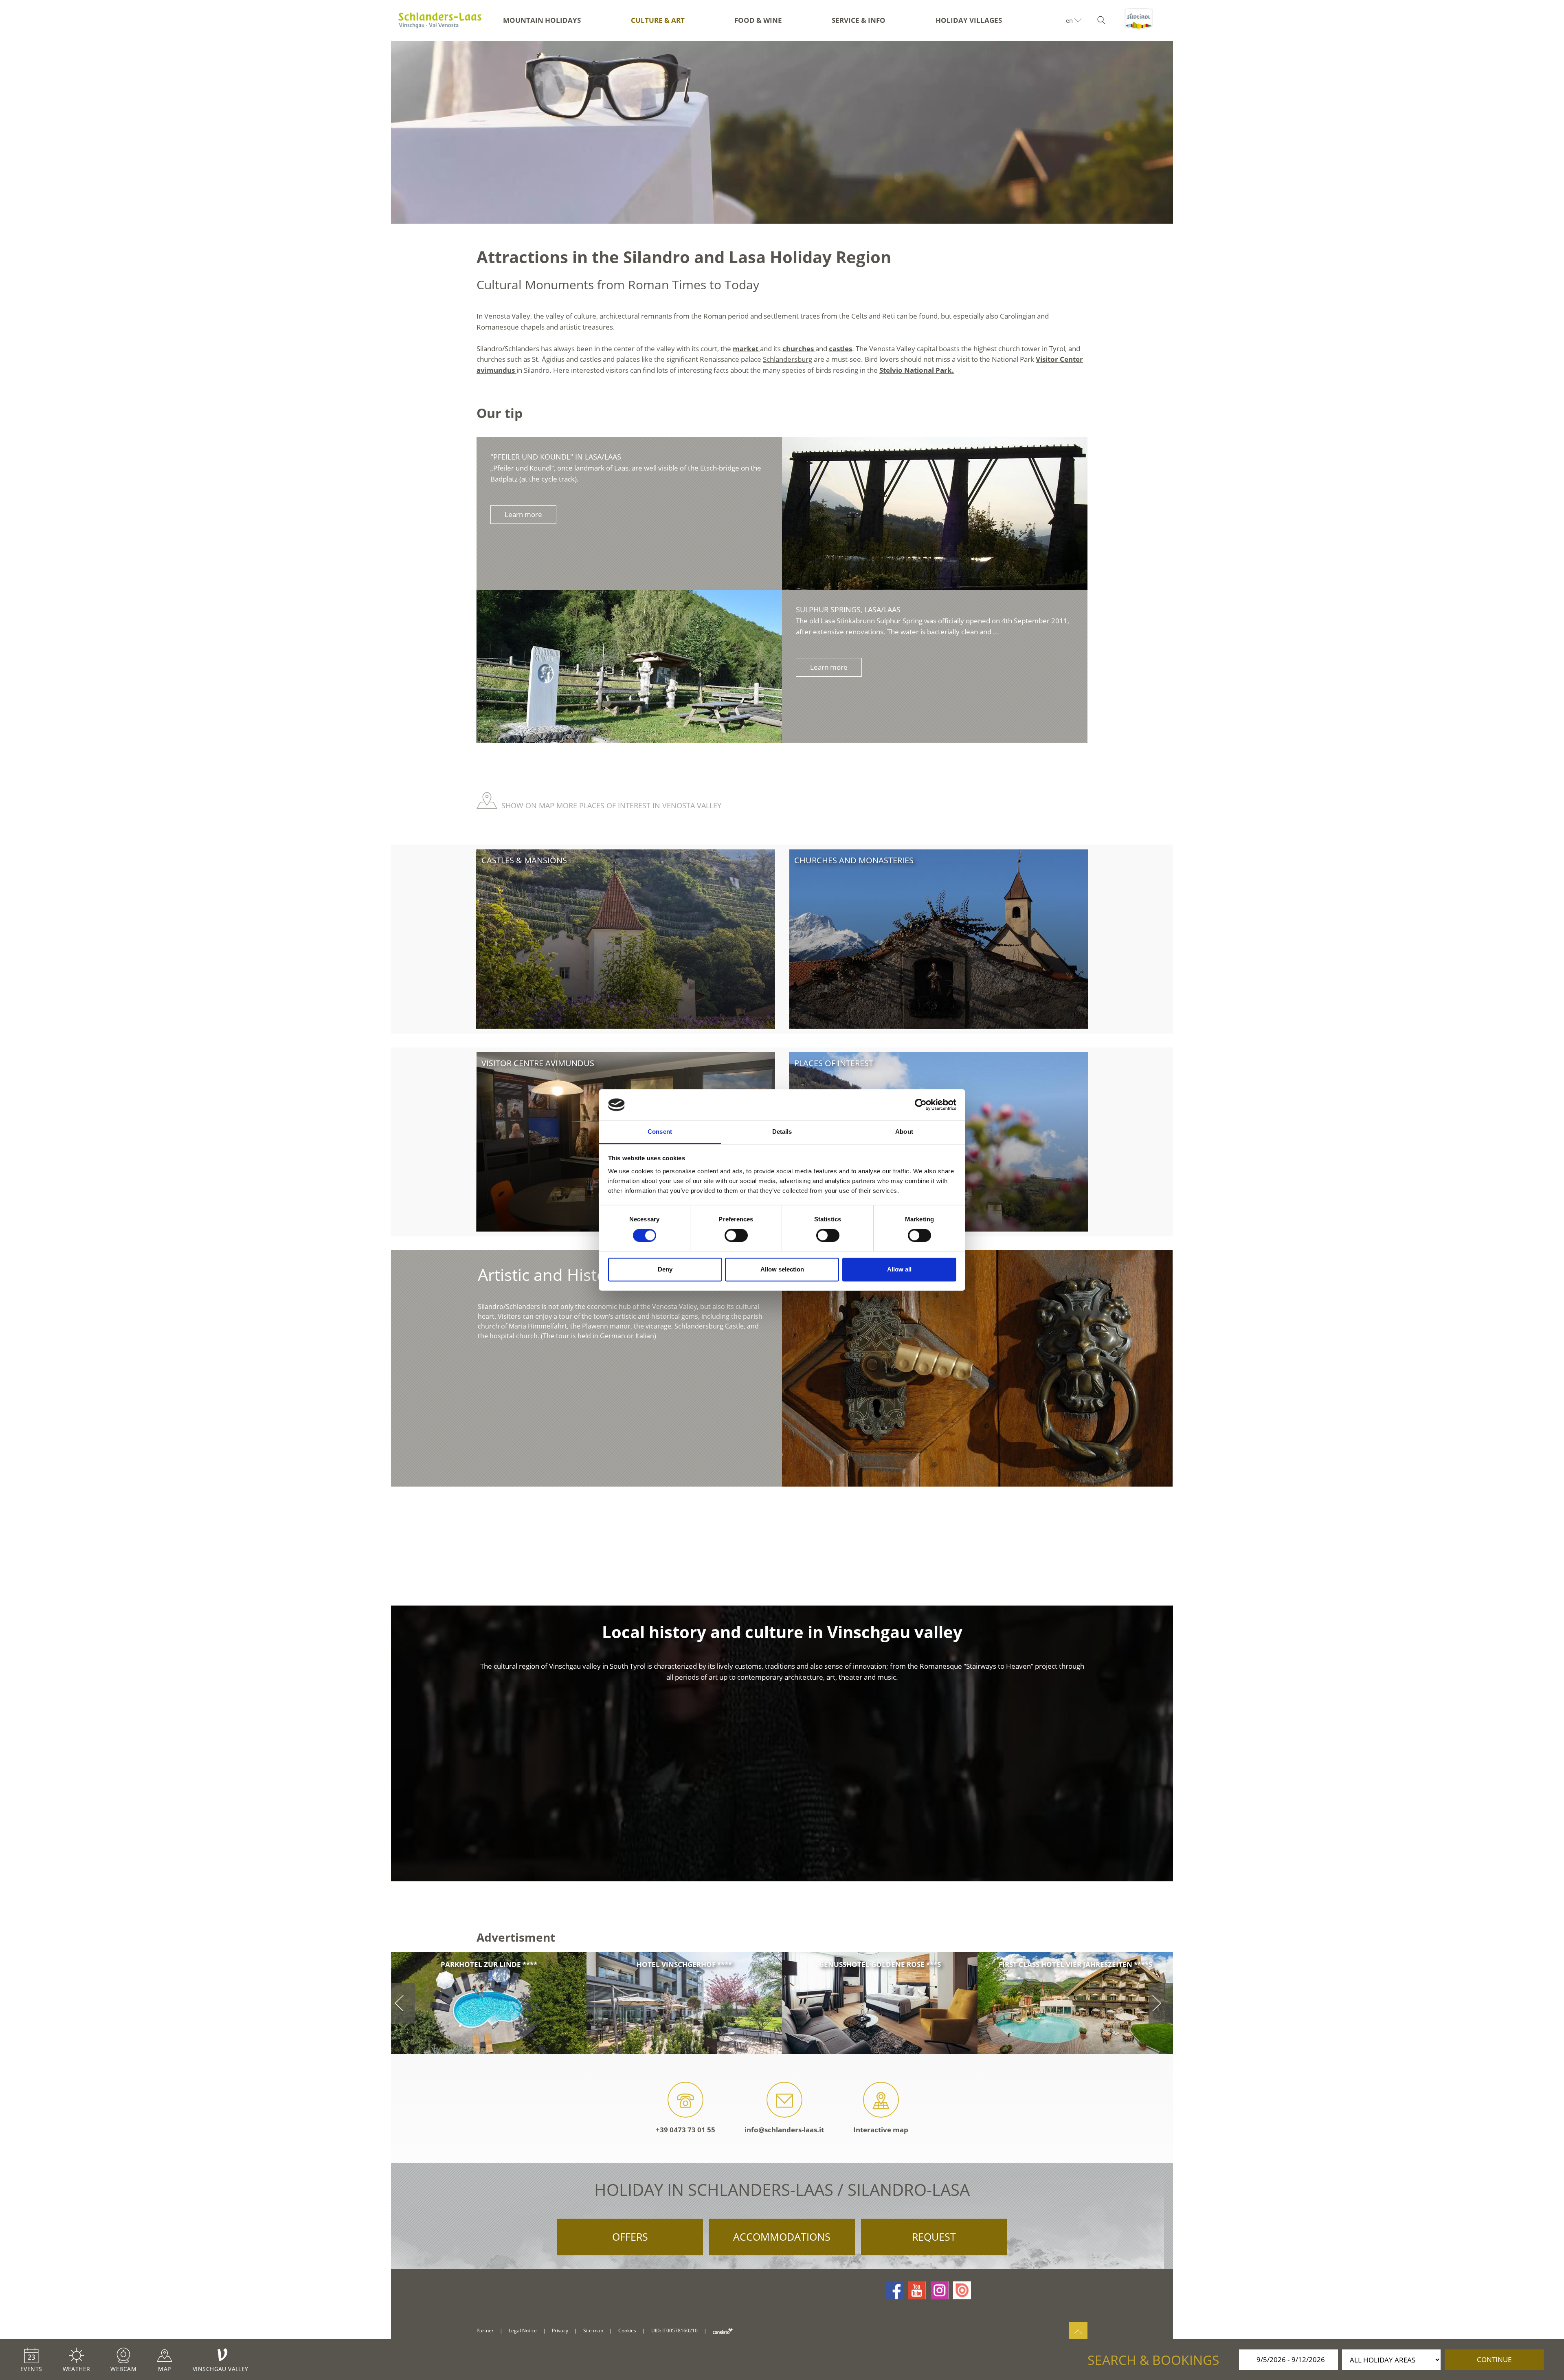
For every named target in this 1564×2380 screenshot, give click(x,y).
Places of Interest (834, 1063)
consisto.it (723, 2331)
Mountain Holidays (542, 20)
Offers (630, 2237)
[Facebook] (894, 2290)
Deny (665, 1269)
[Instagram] (940, 2290)
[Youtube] (917, 2290)
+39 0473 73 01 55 (685, 2130)
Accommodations (782, 2237)
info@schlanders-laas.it (784, 2130)
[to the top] (1078, 2331)
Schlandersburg (787, 359)
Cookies (627, 2331)
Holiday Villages (969, 20)
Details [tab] (782, 1132)
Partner (485, 2331)
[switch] (736, 1236)
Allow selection (782, 1269)
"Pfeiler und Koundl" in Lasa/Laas (556, 457)
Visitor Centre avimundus (538, 1063)
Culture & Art (658, 20)
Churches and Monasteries (854, 860)
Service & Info (859, 20)
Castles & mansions (524, 860)
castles (840, 349)
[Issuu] (962, 2290)
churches (799, 349)
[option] (782, 132)
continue (1494, 2359)
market (746, 349)
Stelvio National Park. (917, 370)
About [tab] (904, 1132)
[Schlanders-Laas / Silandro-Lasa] (440, 20)
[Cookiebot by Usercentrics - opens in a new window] (921, 1105)
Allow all (899, 1269)
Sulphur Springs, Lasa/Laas (848, 609)
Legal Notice (523, 2331)
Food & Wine (758, 20)
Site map (593, 2331)
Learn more (523, 514)
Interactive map (881, 2130)
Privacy (560, 2331)
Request (934, 2237)
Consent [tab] (660, 1132)
